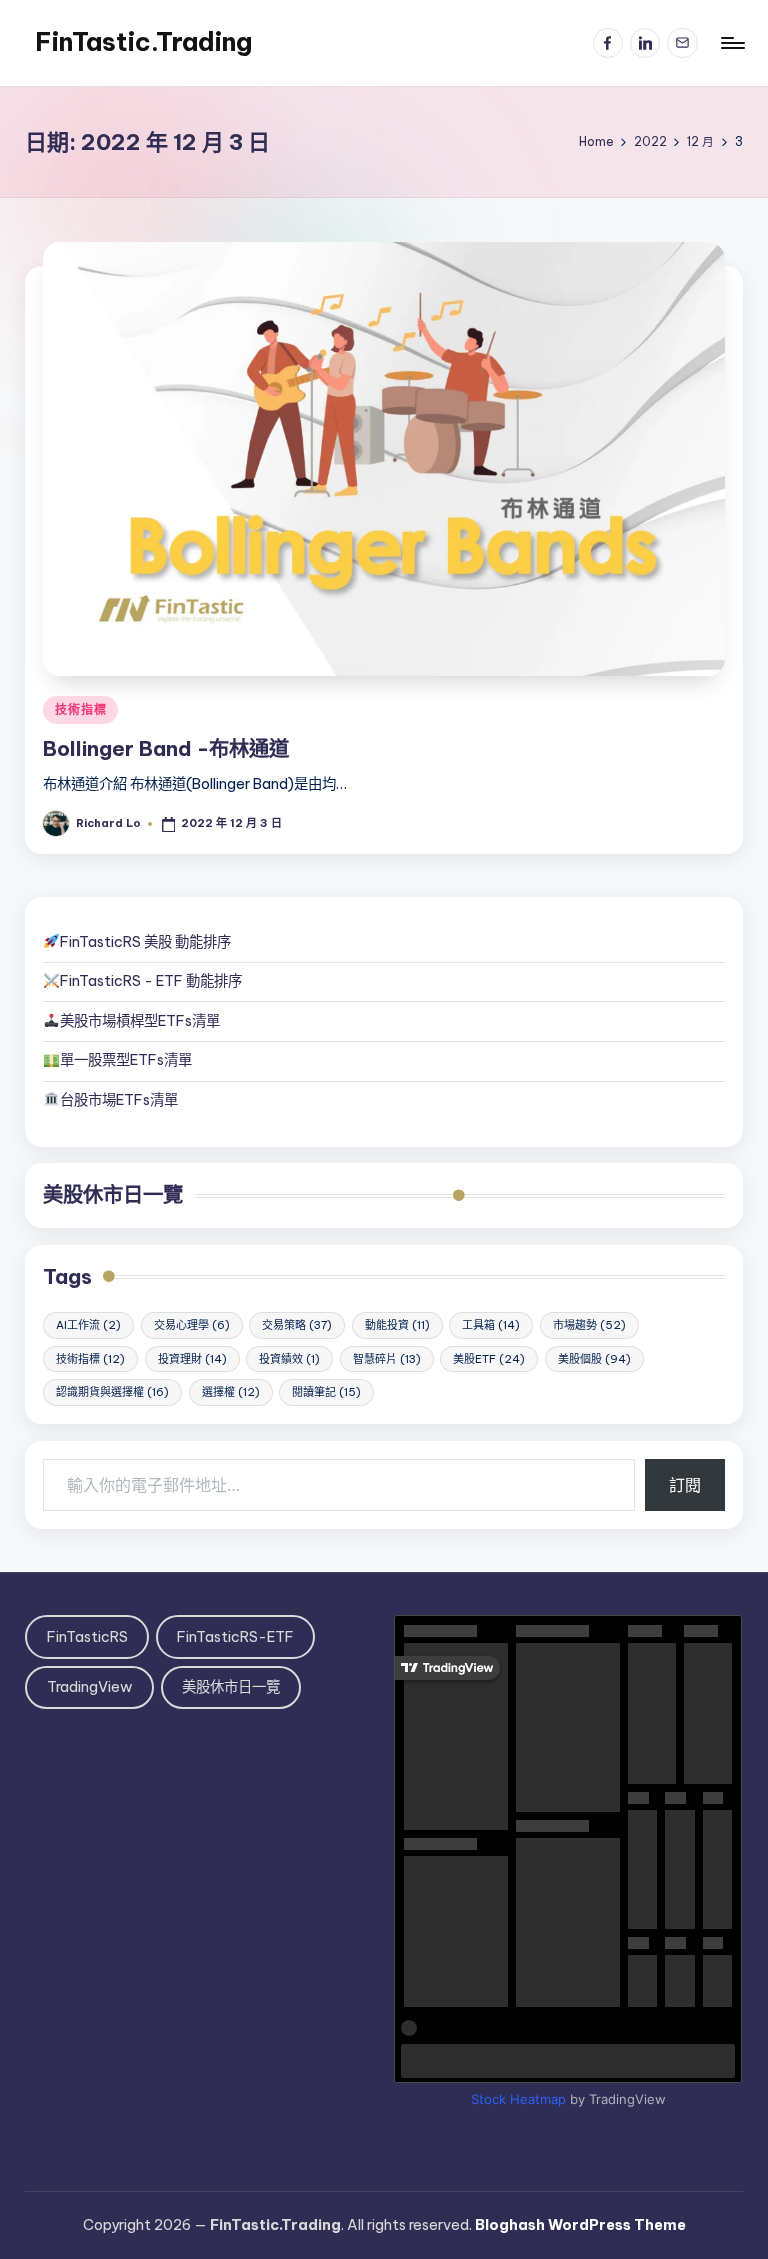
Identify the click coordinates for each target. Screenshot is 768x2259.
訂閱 (685, 1485)
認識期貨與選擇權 (112, 1392)
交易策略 (297, 1325)
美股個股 (594, 1359)
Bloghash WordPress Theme (580, 2225)
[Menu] (731, 43)
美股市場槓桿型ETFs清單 (139, 1021)
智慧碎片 (387, 1359)
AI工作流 (88, 1325)
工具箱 (491, 1325)
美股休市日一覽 (113, 1194)
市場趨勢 (589, 1325)
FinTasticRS (87, 1637)
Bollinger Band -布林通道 (166, 748)
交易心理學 (192, 1325)
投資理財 (192, 1359)
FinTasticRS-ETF (235, 1637)
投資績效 (289, 1359)
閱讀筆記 (326, 1392)
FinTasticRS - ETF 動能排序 (151, 981)
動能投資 (397, 1325)
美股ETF (489, 1359)
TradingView (90, 1687)
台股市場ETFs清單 (119, 1100)
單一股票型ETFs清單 (126, 1060)
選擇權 (231, 1392)
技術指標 (80, 709)
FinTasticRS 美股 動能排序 (145, 942)
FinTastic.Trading (143, 42)
